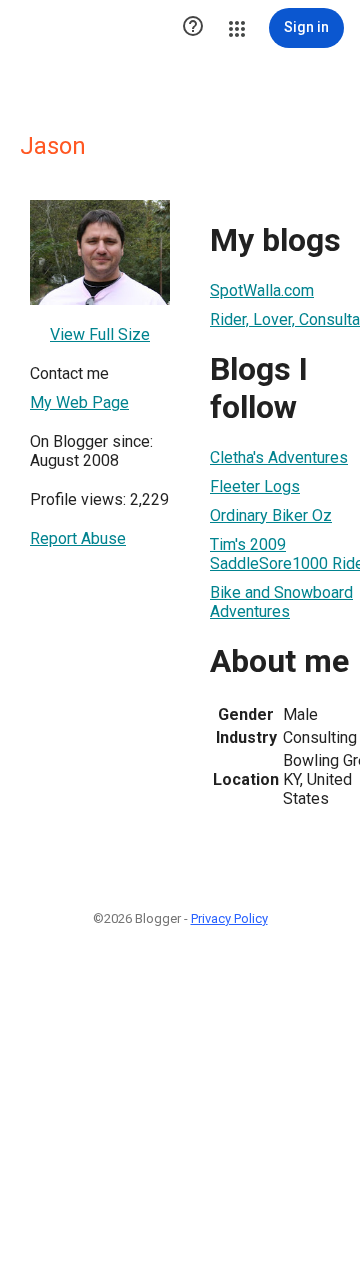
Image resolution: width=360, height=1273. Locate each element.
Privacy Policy (229, 918)
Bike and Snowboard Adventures (281, 602)
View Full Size (100, 334)
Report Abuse (78, 538)
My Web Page (79, 402)
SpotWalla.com (262, 290)
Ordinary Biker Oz (271, 515)
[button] (193, 28)
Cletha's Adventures (279, 457)
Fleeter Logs (255, 486)
